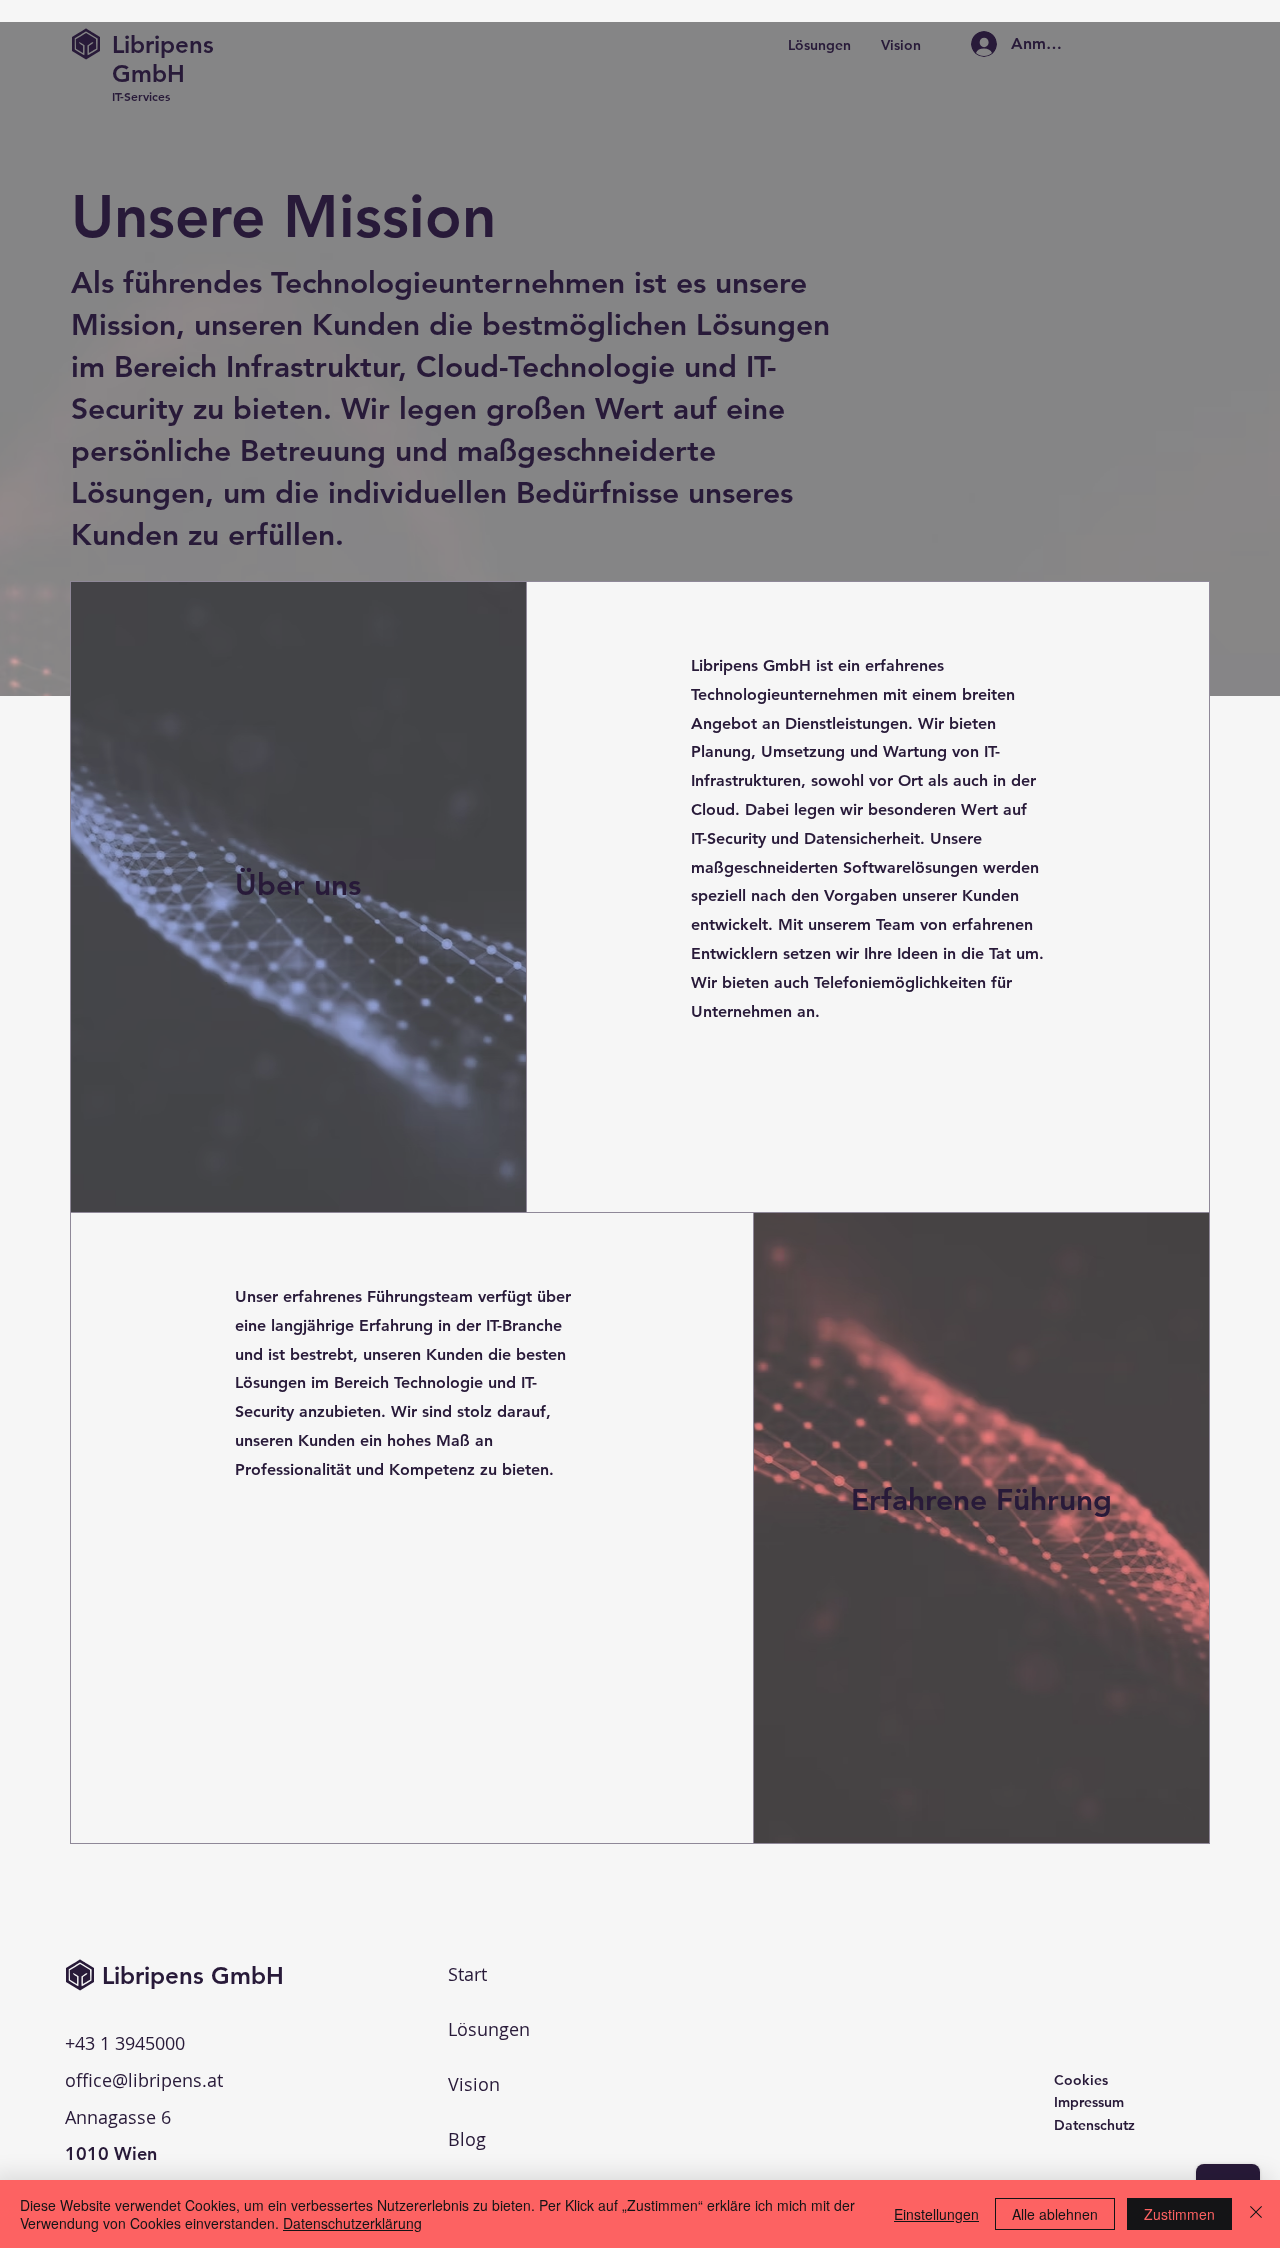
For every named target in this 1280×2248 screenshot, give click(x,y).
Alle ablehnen (1055, 2214)
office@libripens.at (144, 2080)
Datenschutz (1094, 2125)
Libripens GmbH (163, 59)
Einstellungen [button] (936, 2214)
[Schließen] (1256, 2214)
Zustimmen (1179, 2214)
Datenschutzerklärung (352, 2223)
